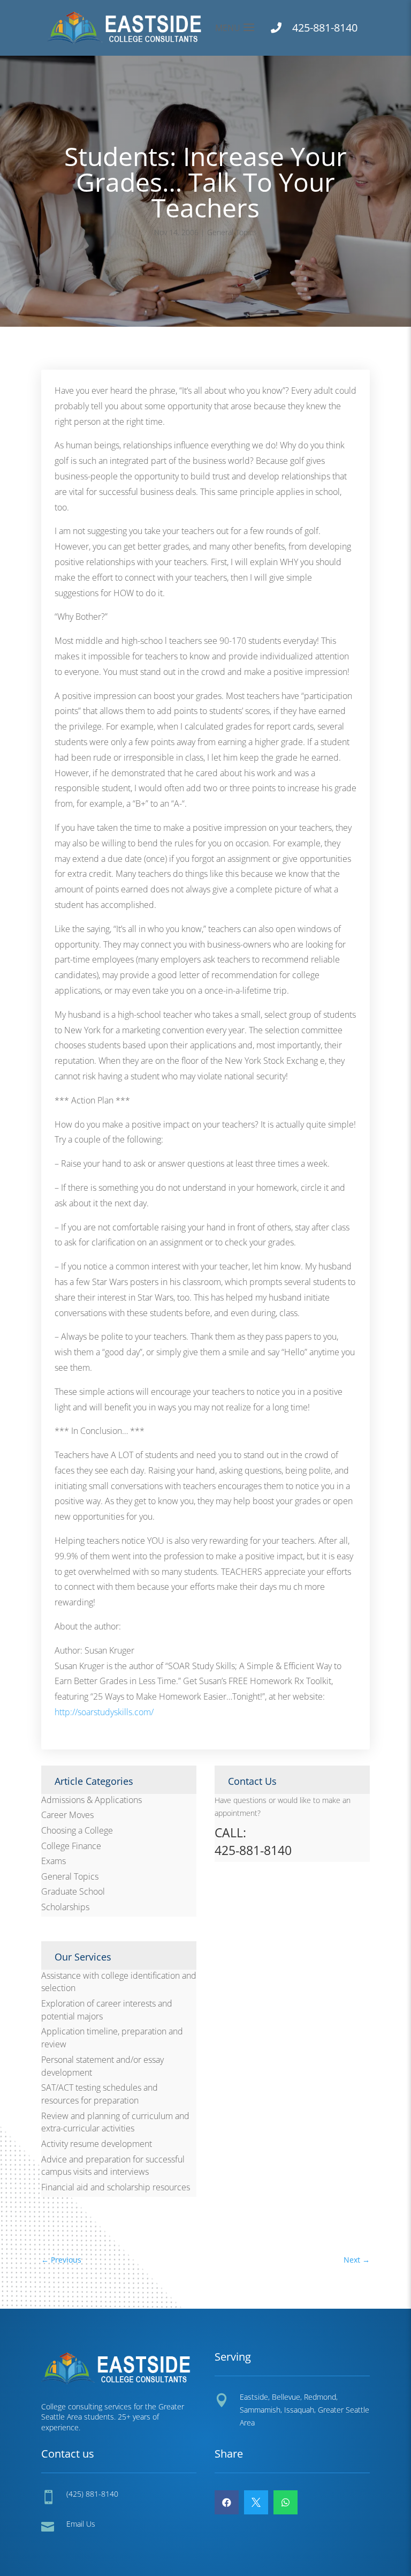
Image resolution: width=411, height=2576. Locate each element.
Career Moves (67, 1815)
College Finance (71, 1846)
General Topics (232, 232)
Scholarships (65, 1907)
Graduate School (73, 1891)
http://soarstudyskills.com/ (104, 1712)
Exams (54, 1861)
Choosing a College (77, 1830)
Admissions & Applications (92, 1800)
